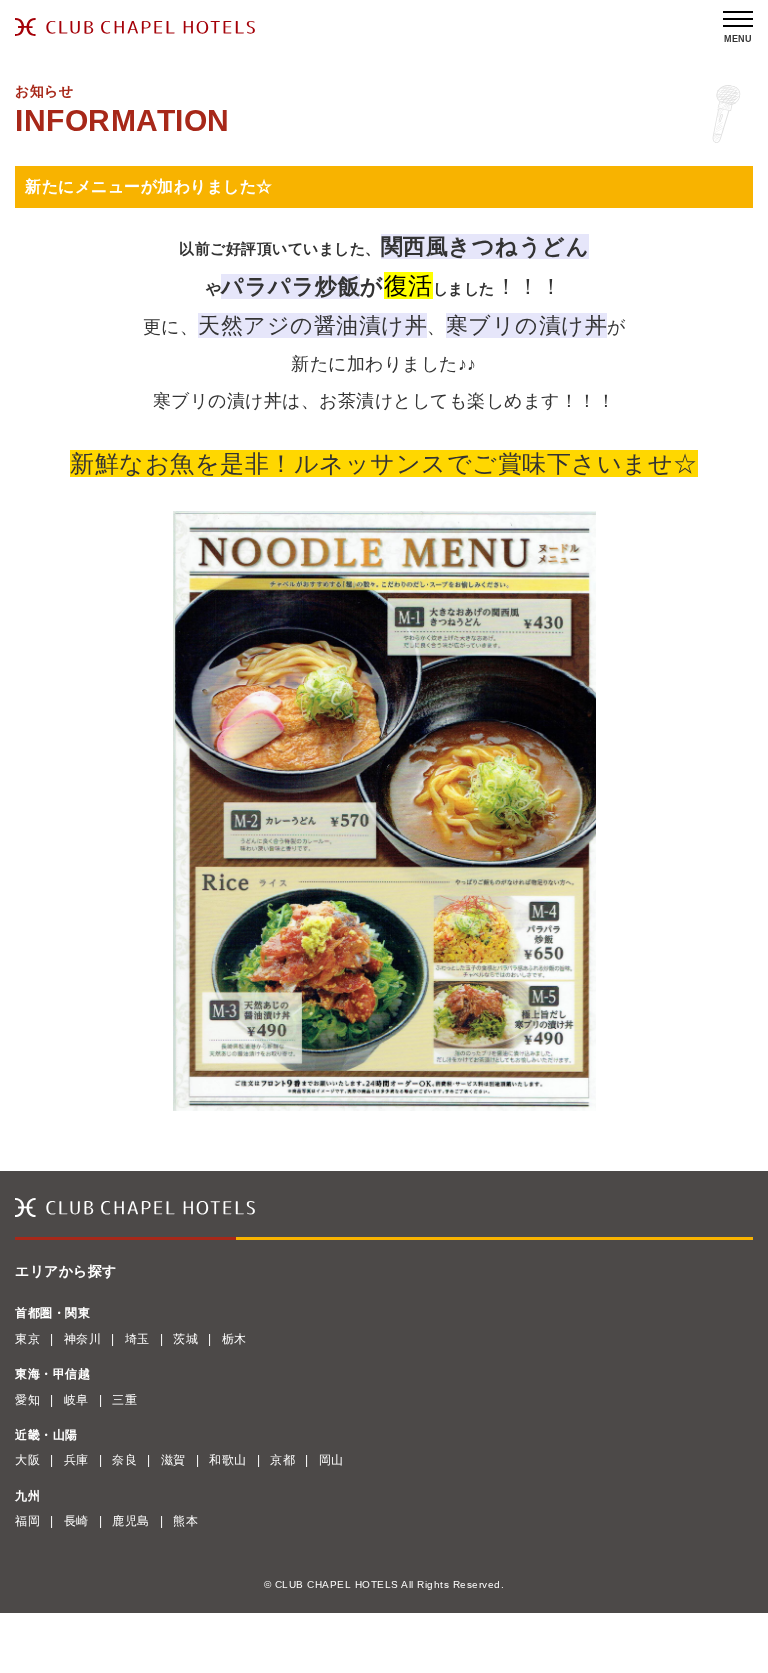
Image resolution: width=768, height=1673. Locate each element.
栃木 (234, 1339)
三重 (124, 1400)
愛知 (27, 1400)
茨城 (185, 1339)
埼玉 (137, 1339)
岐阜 (76, 1400)
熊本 (185, 1521)
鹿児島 (131, 1521)
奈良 (124, 1460)
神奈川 (83, 1339)
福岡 (27, 1521)
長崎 (76, 1521)
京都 (282, 1460)
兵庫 (76, 1460)
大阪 (27, 1460)
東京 (27, 1339)
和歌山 (228, 1460)
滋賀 (173, 1460)
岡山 (331, 1460)
